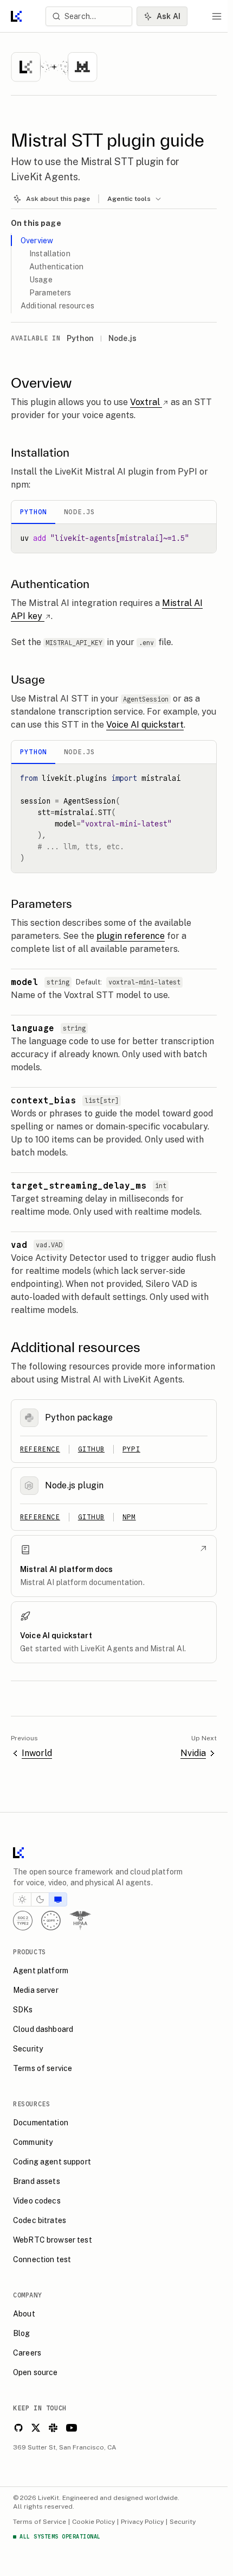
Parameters (50, 293)
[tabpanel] (114, 538)
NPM (129, 1517)
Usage (41, 280)
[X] (36, 2428)
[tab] (22, 1899)
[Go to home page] (16, 16)
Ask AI (169, 16)
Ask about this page (58, 199)
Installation (50, 254)
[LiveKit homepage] (114, 1855)
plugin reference (131, 936)
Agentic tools (129, 199)
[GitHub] (18, 2428)
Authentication (56, 267)
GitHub (91, 1449)
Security (183, 2522)
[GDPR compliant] (51, 1921)
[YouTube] (72, 2428)
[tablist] (114, 512)
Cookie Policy (93, 2522)
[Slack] (53, 2428)
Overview (37, 241)
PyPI (131, 1449)
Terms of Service (40, 2522)
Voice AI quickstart (145, 725)
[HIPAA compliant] (80, 1921)
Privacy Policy (142, 2522)
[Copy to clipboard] (204, 536)
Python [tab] (33, 512)
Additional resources (57, 306)
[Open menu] (217, 16)
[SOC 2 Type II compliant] (23, 1921)
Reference (40, 1449)
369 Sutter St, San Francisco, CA (65, 2447)
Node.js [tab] (79, 512)
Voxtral (145, 402)
